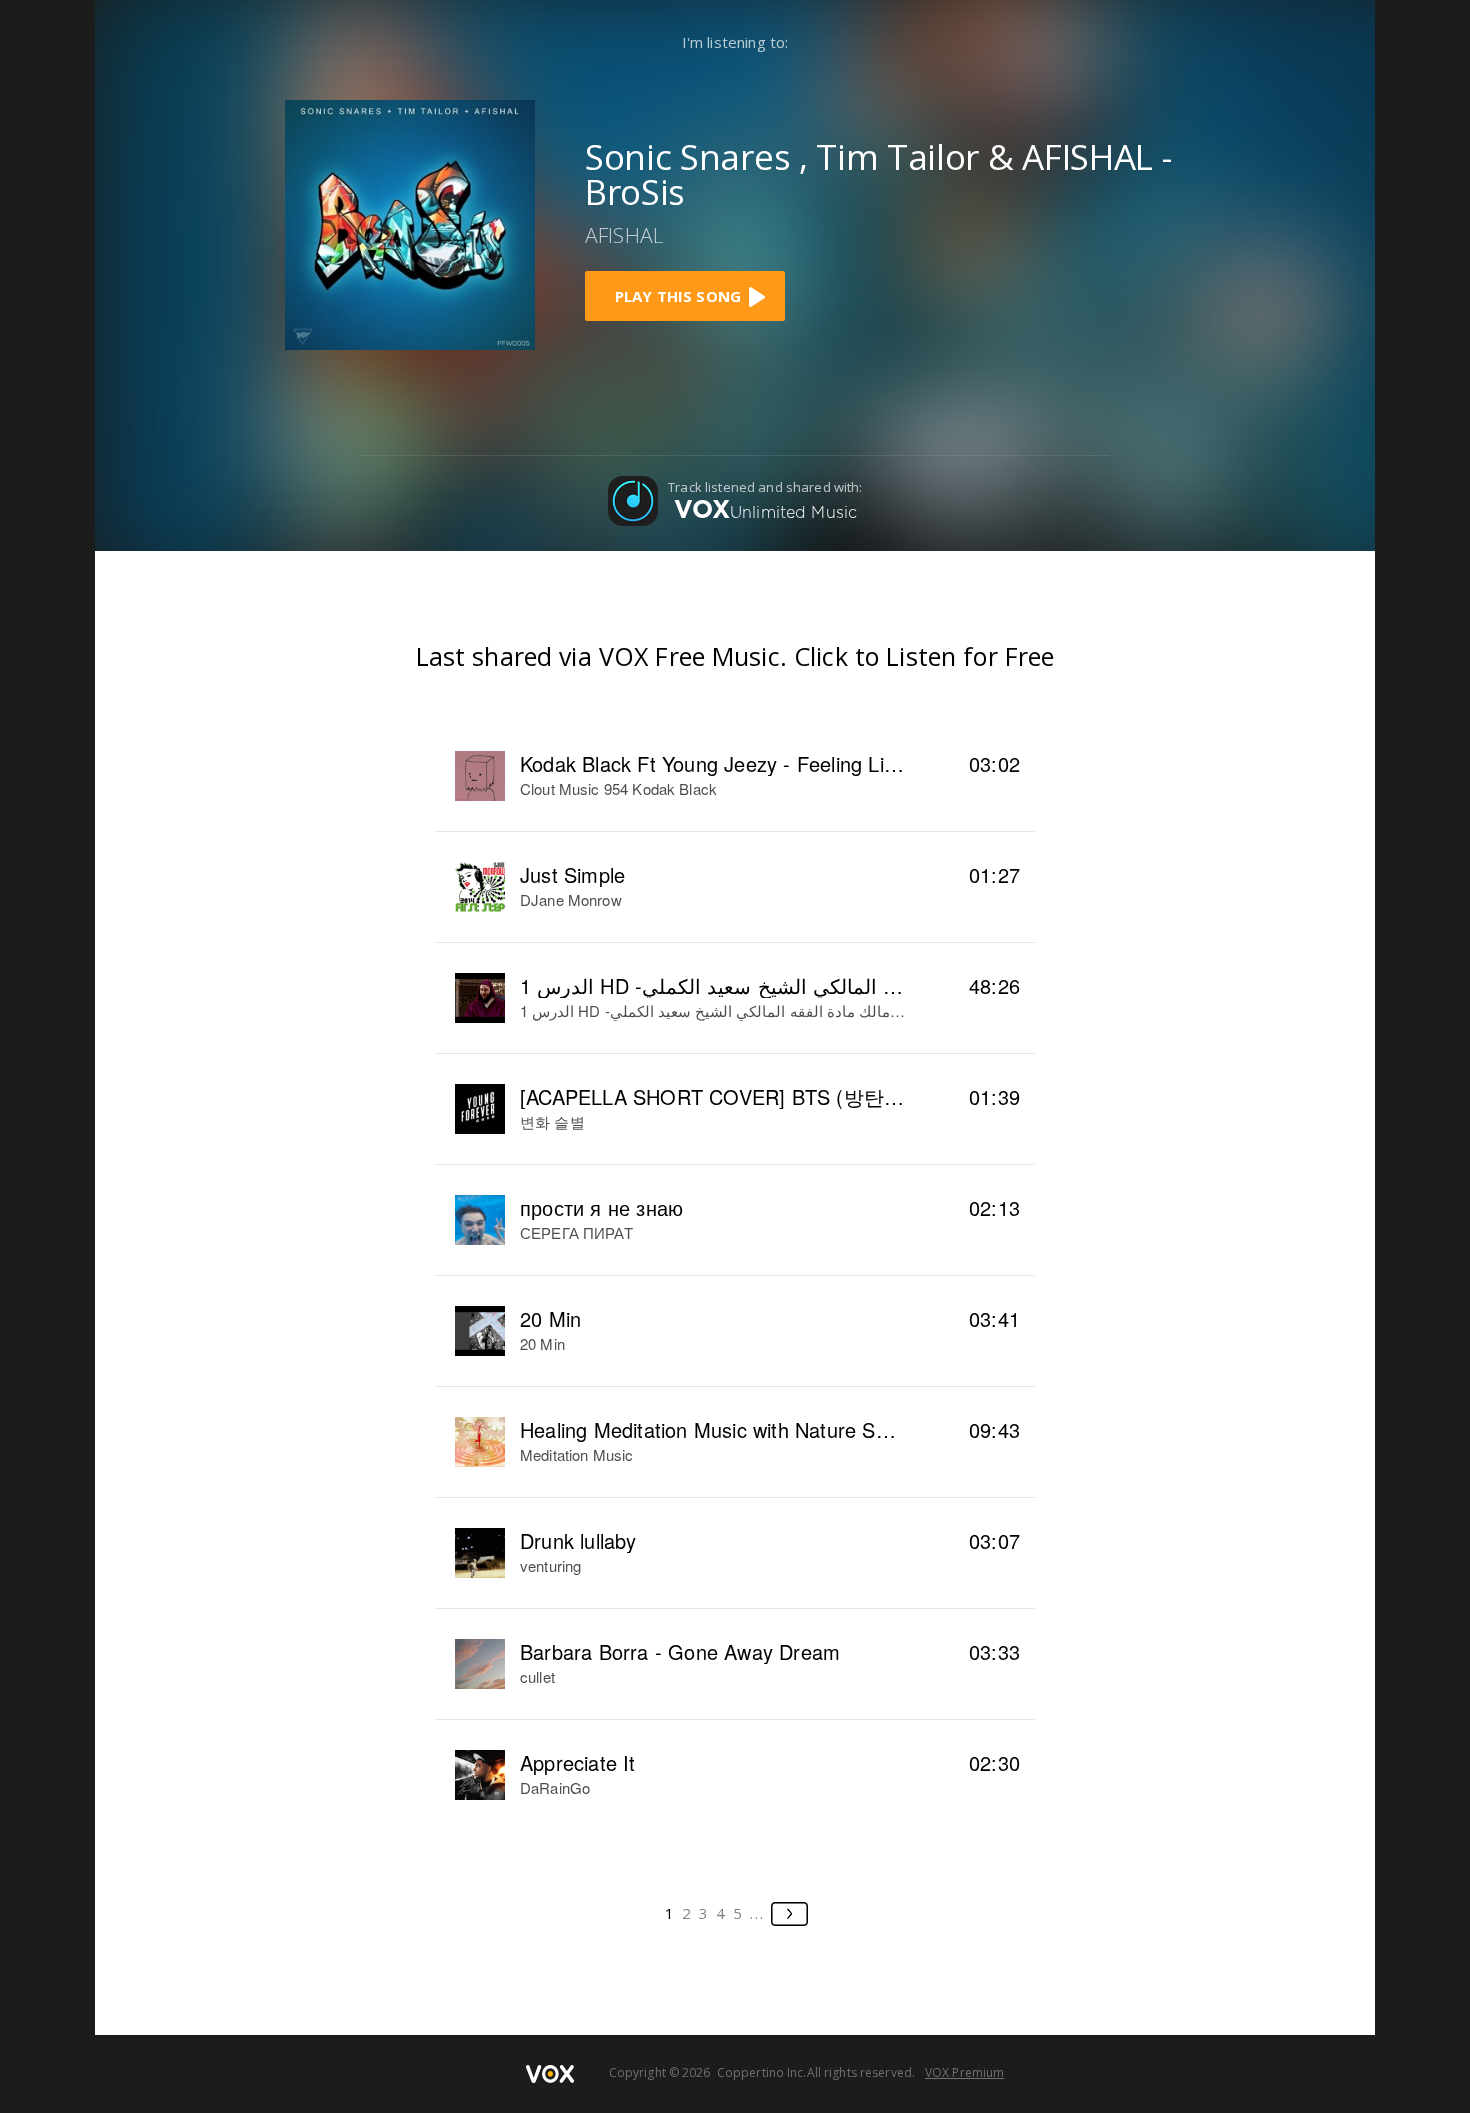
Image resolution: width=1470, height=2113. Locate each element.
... (757, 1913)
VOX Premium (964, 2072)
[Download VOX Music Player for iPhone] (410, 223)
